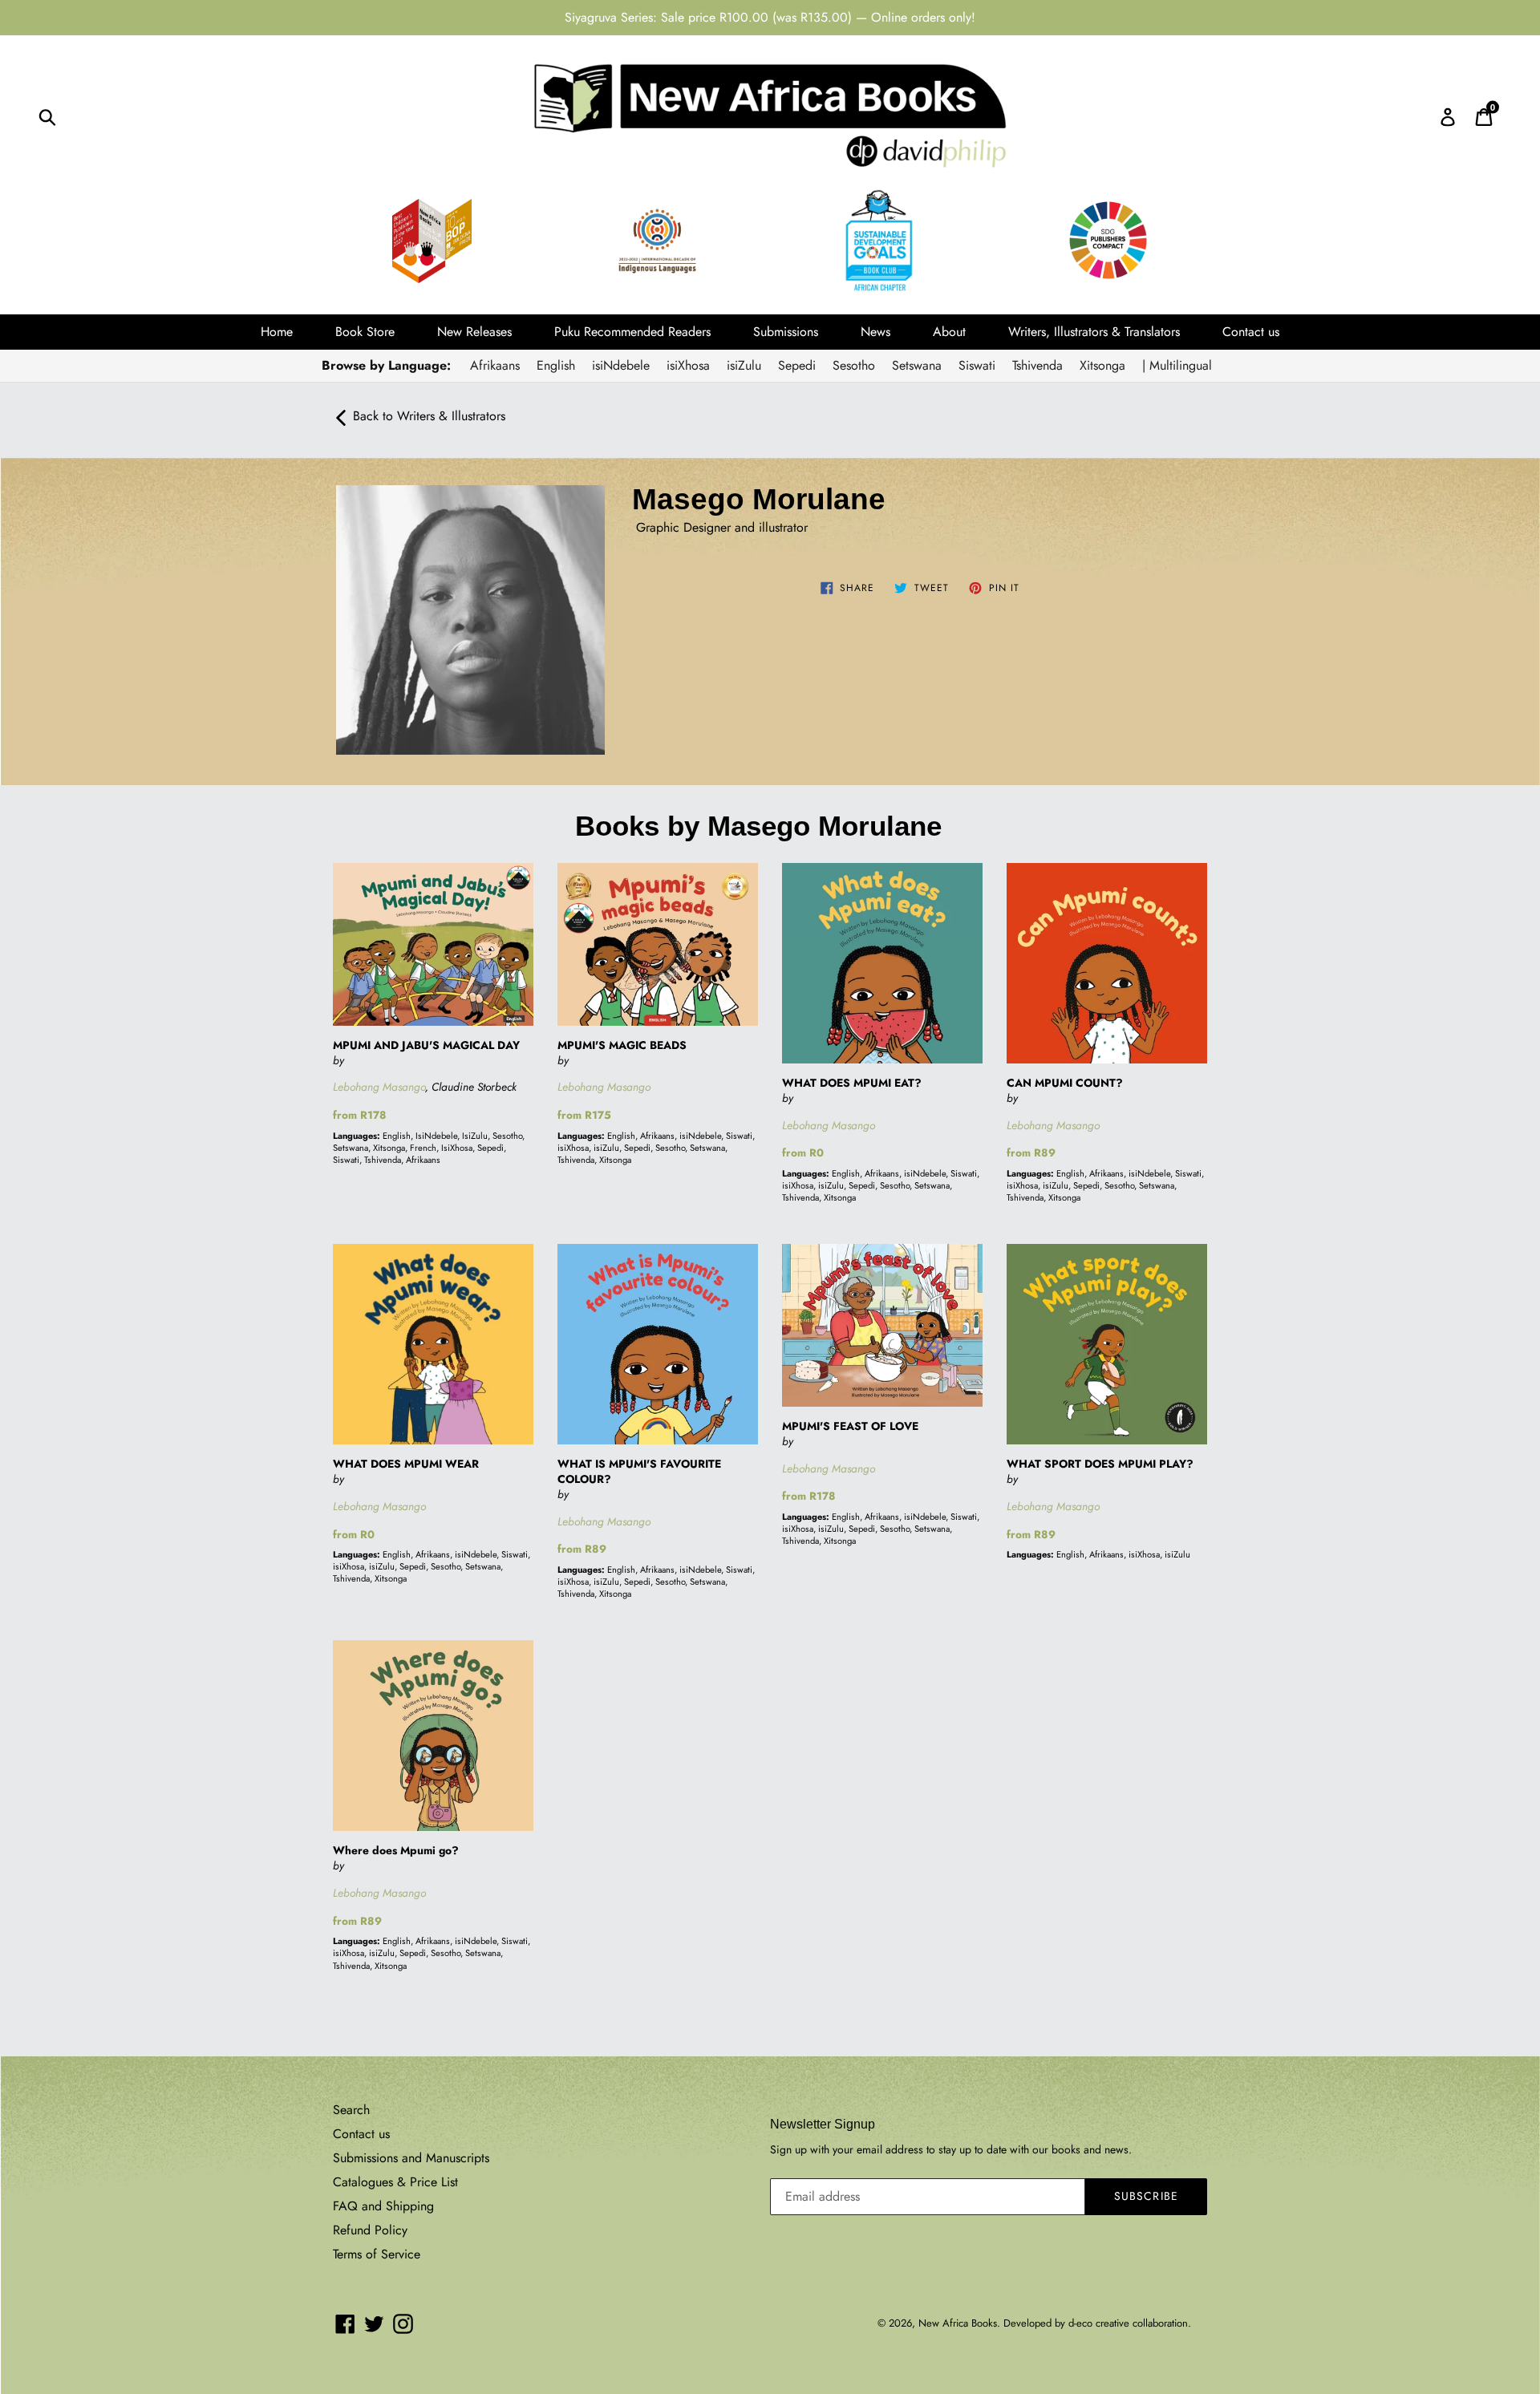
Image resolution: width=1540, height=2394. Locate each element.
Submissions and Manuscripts (411, 2158)
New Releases (474, 332)
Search (351, 2110)
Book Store (365, 332)
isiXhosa (688, 365)
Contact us (1251, 332)
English (556, 365)
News (875, 332)
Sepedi (797, 365)
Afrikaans (495, 365)
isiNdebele (621, 365)
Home (277, 332)
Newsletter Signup (823, 2124)
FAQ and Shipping (383, 2206)
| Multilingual (1177, 365)
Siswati (977, 365)
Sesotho (854, 365)
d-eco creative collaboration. (1130, 2323)
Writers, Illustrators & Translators (1094, 332)
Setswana (917, 365)
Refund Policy (370, 2230)
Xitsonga (1102, 365)
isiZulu (744, 365)
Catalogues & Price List (395, 2182)
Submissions (786, 332)
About (949, 332)
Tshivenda (1037, 365)
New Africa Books (958, 2323)
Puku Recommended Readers (632, 332)
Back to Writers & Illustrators (429, 416)
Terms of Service (377, 2254)
